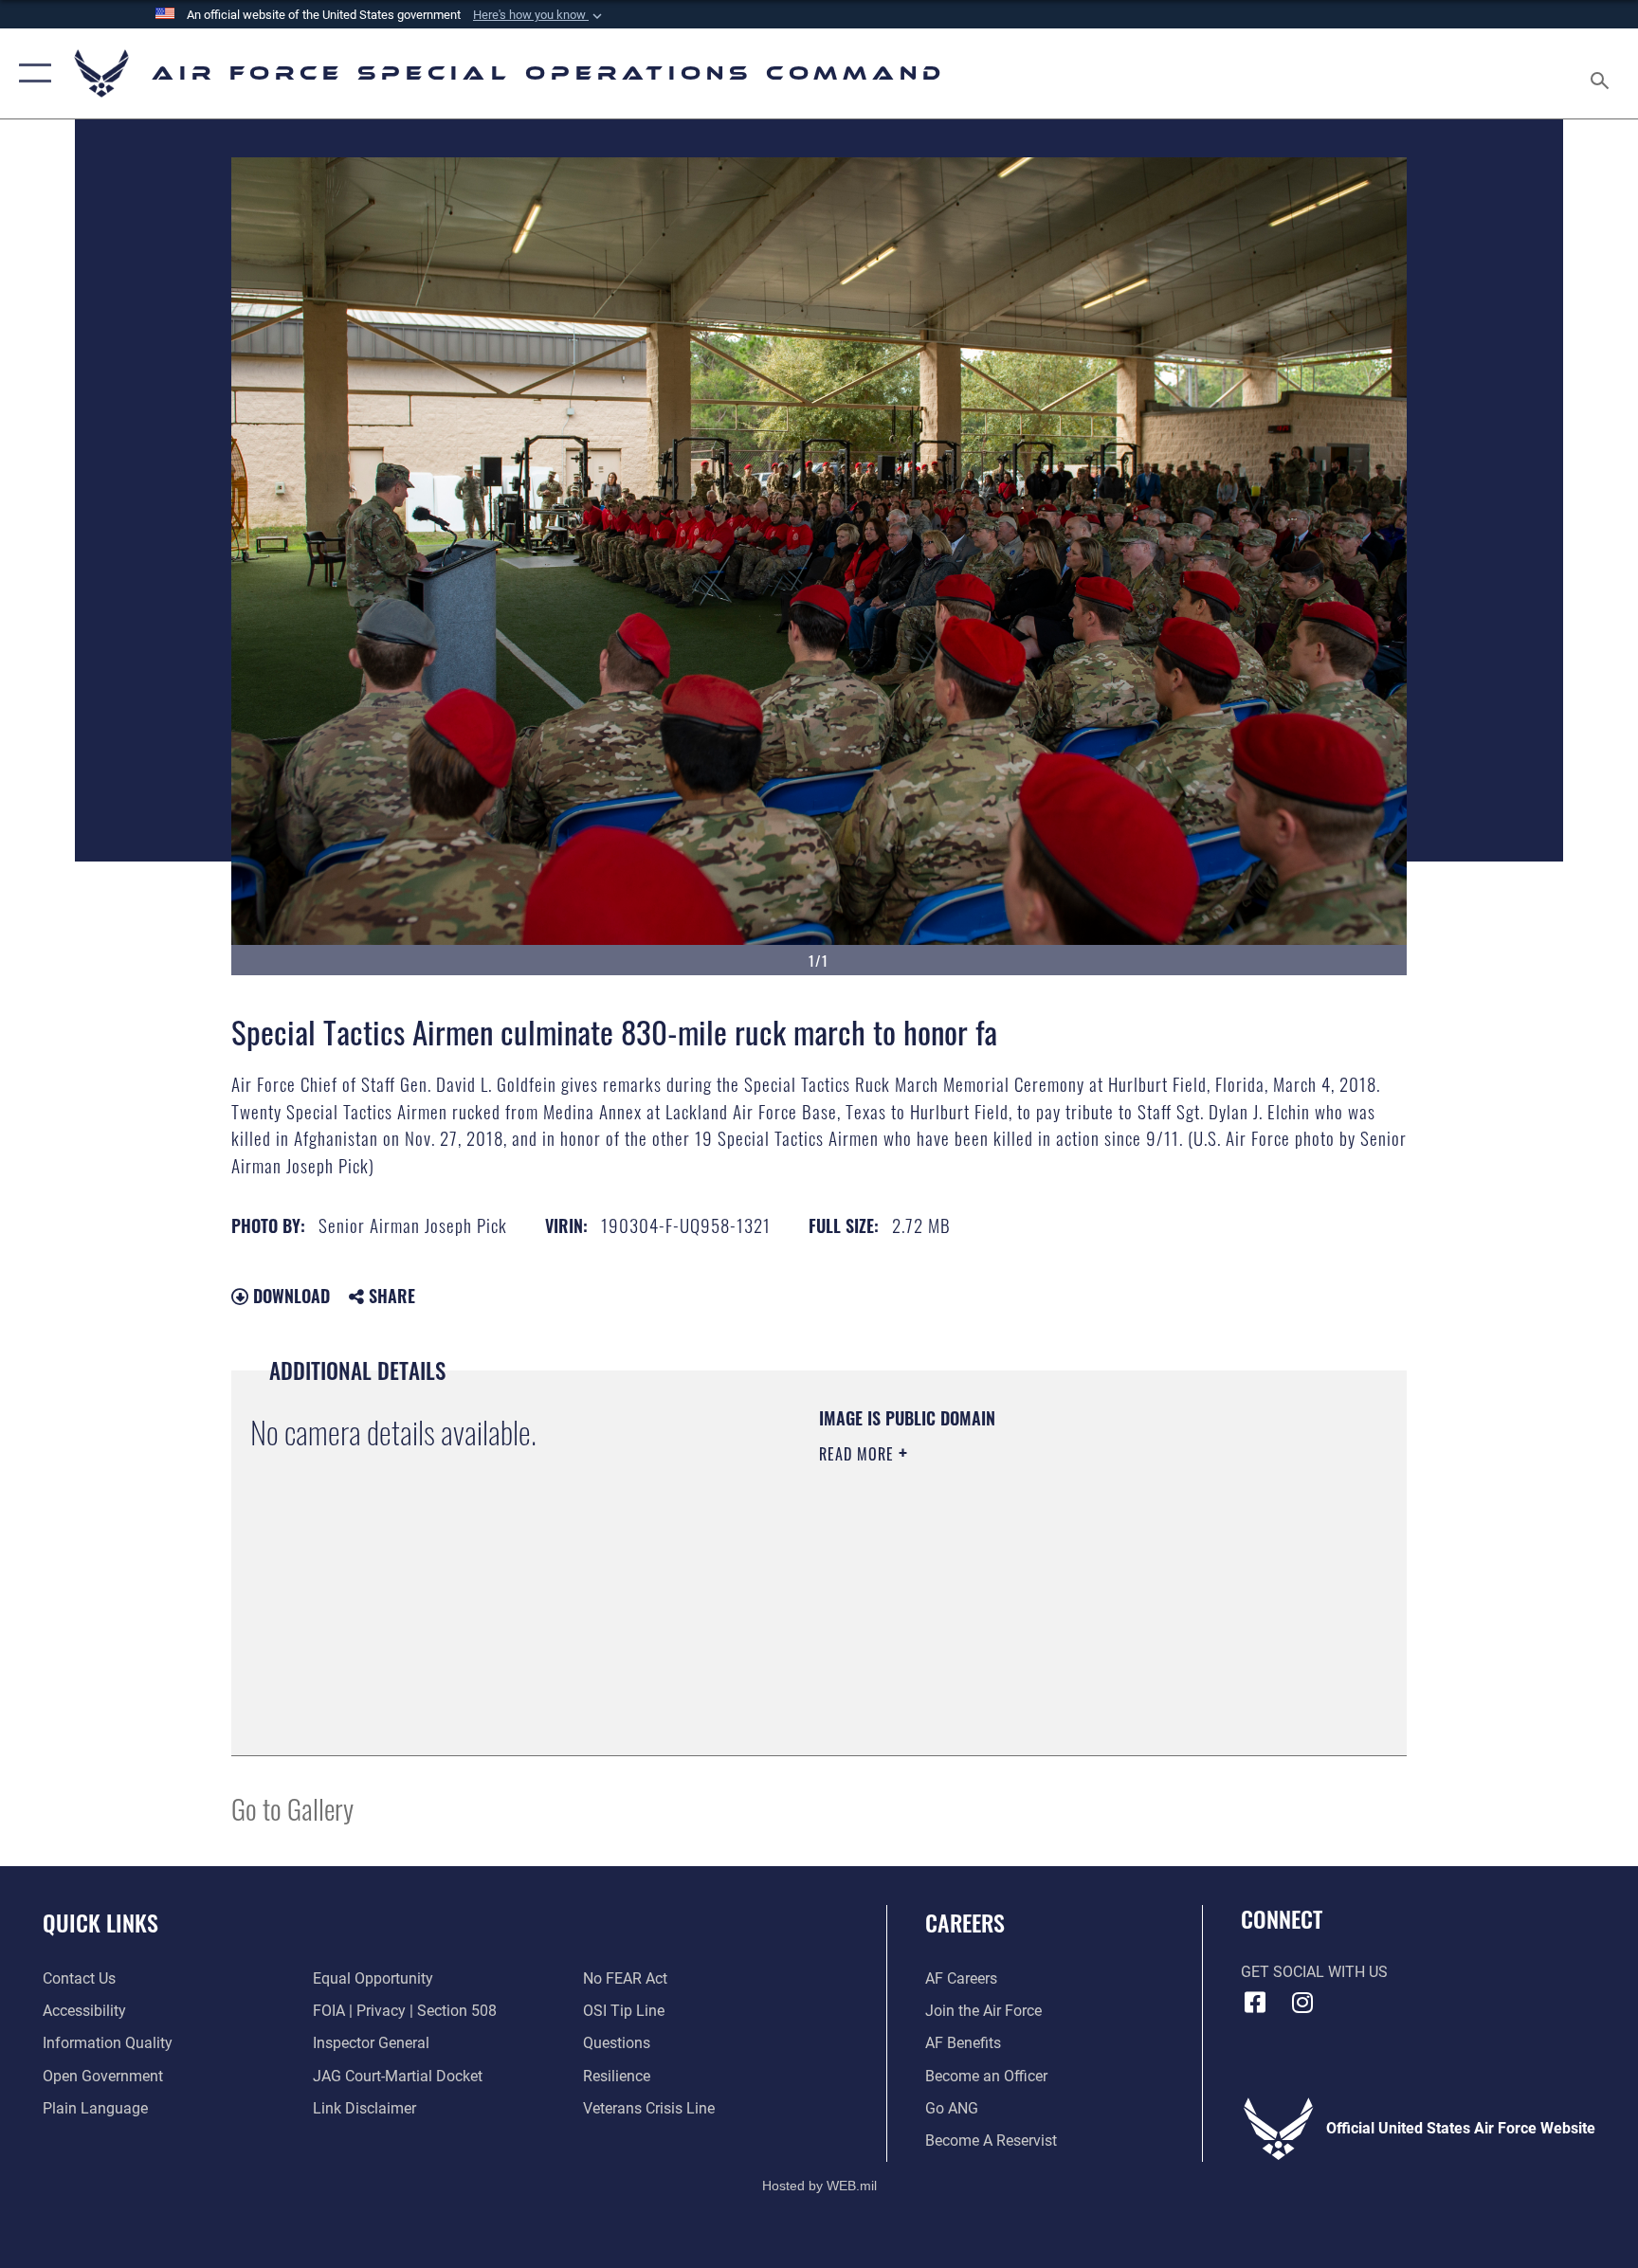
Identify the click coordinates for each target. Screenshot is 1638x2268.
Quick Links (100, 1922)
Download (289, 1296)
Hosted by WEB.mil (819, 2186)
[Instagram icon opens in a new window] (1302, 2003)
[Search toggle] (1602, 73)
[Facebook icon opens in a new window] (1255, 2003)
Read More (859, 1454)
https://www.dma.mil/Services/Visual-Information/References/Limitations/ (1003, 1588)
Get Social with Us (1314, 1972)
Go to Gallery (292, 1808)
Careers (965, 1922)
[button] (539, 15)
